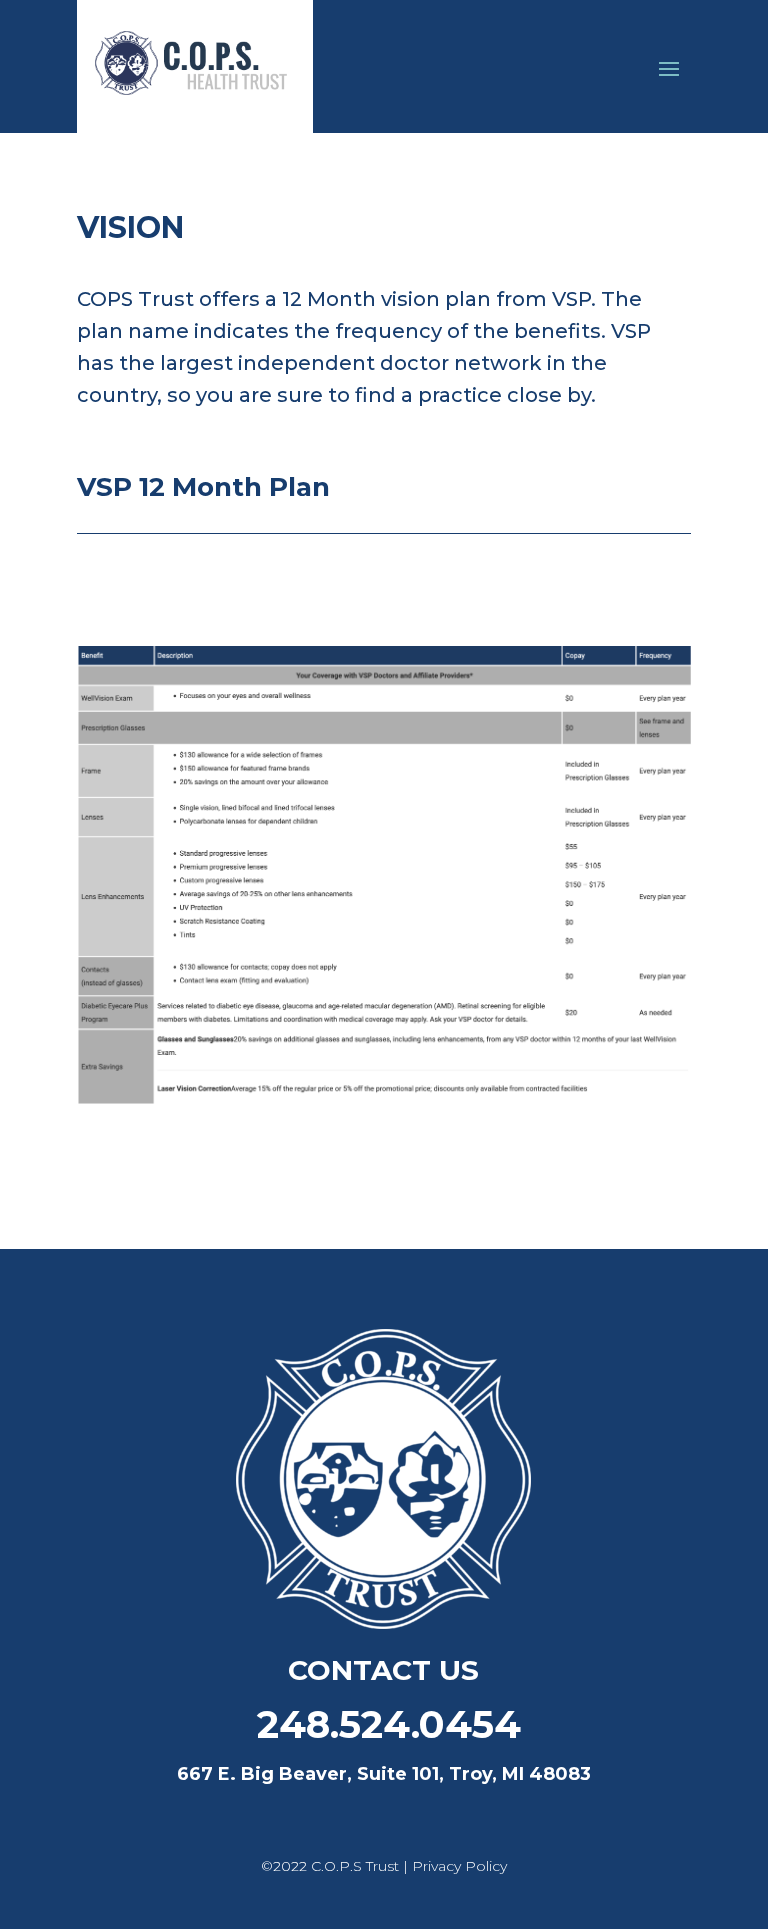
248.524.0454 (383, 1724)
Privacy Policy (459, 1866)
